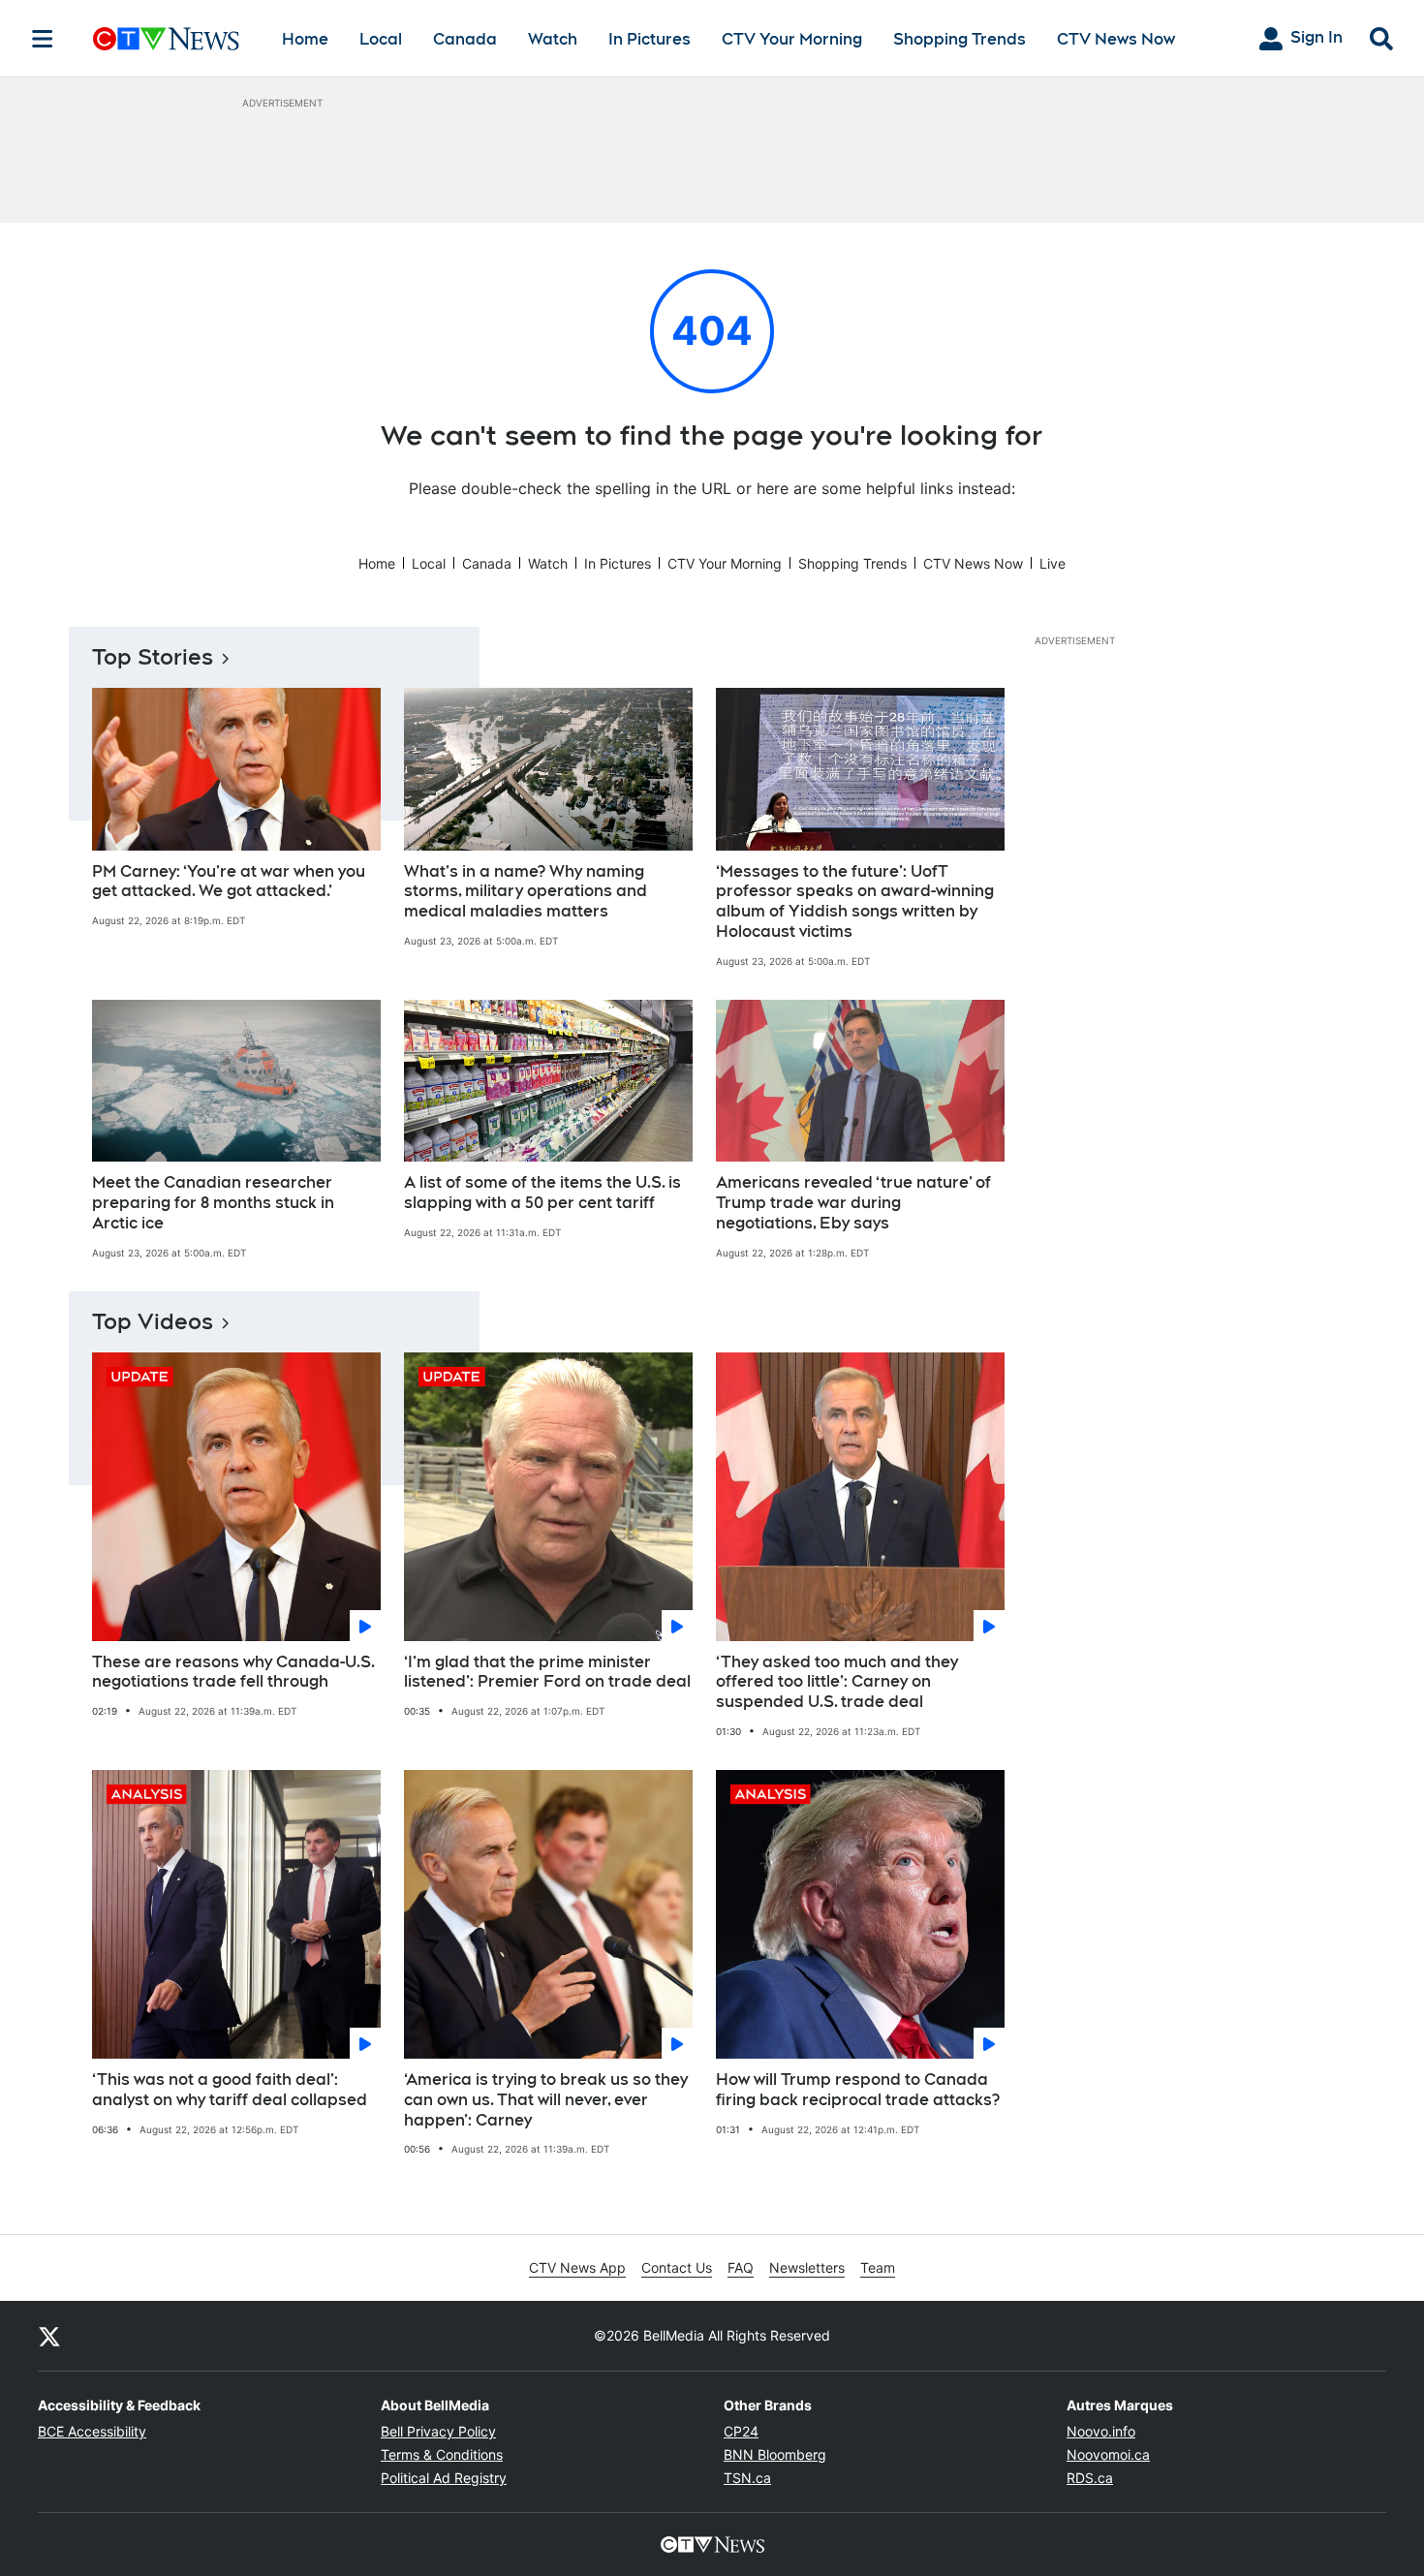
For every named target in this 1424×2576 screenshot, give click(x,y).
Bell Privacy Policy (438, 2431)
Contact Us (677, 2267)
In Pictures (650, 39)
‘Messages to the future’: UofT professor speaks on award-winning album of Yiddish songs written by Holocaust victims (855, 901)
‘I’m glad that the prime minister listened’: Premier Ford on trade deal (547, 1672)
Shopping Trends (960, 39)
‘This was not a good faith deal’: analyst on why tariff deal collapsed (230, 2090)
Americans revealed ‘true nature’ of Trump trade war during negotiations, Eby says (853, 1203)
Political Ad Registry (444, 2478)
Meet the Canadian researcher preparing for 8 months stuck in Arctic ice (213, 1203)
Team (878, 2267)
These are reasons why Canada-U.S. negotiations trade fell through (233, 1672)
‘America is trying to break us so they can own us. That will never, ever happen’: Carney (546, 2100)
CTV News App (577, 2267)
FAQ (741, 2267)
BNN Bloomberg (775, 2454)
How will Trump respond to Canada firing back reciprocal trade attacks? (858, 2090)
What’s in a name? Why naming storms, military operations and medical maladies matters (526, 892)
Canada (465, 39)
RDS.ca (1090, 2478)
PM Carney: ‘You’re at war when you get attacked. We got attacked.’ (229, 882)
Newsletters (807, 2267)
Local (381, 39)
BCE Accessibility (92, 2431)
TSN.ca (747, 2478)
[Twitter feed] (49, 2336)
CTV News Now (1116, 39)
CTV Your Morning (792, 39)
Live (1053, 563)
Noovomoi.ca (1108, 2454)
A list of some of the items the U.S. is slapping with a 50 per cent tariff (542, 1193)
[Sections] (43, 39)
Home (305, 39)
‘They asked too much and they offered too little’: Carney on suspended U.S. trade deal (837, 1682)
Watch (553, 39)
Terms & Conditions (442, 2454)
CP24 (741, 2431)
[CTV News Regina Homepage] (166, 39)
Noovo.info (1101, 2431)
